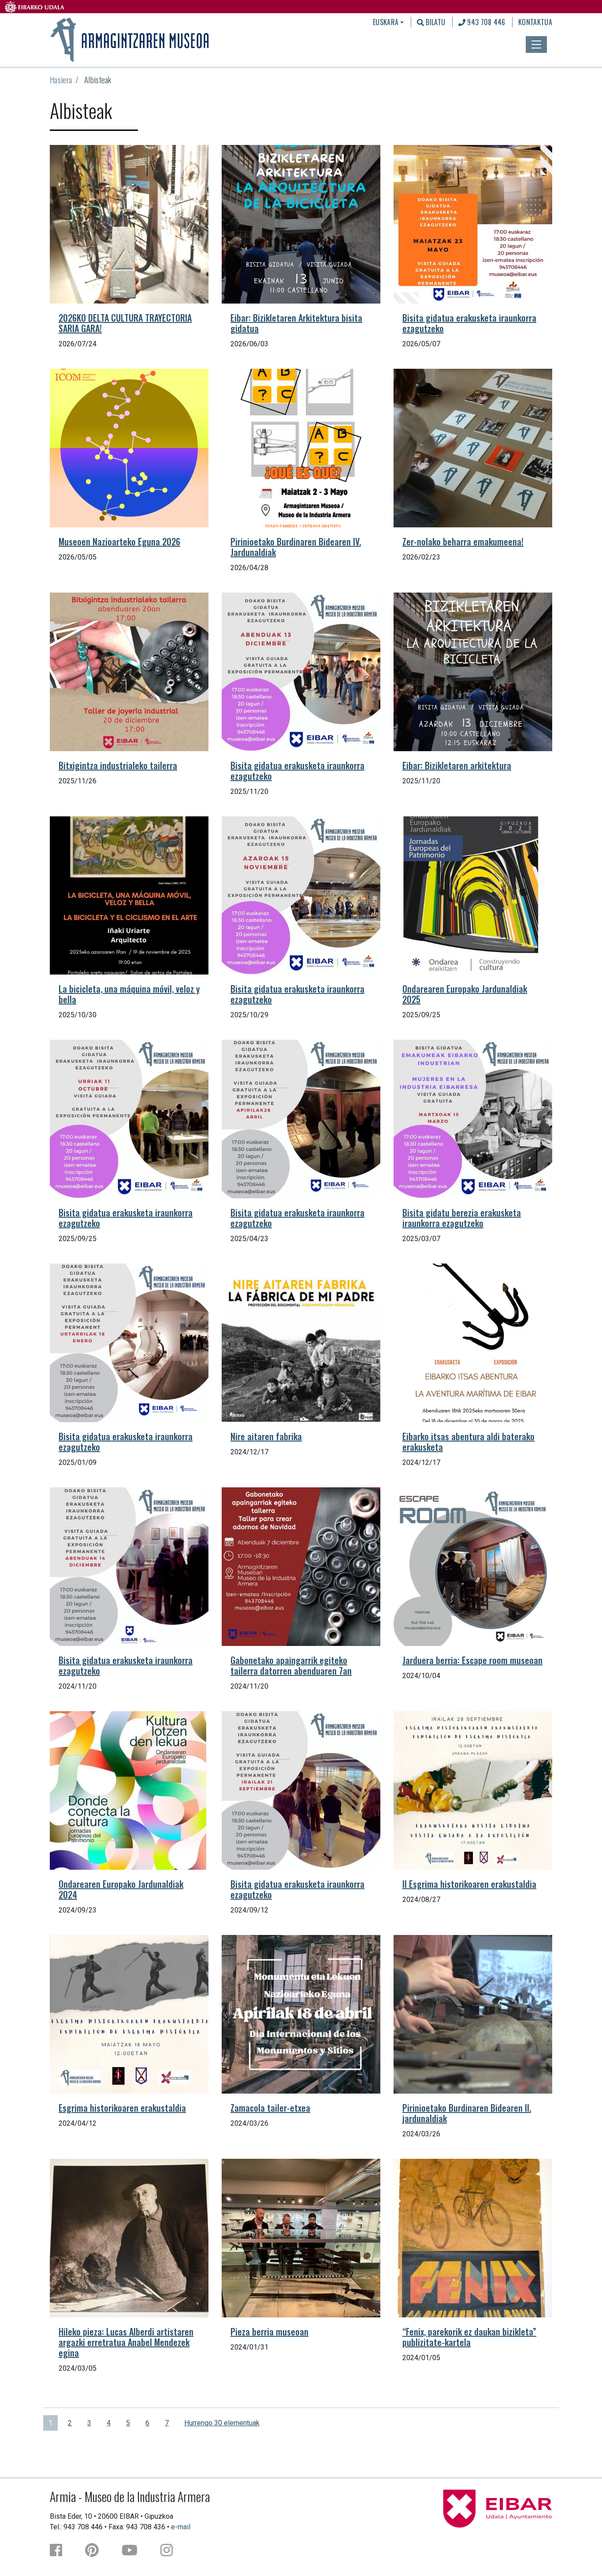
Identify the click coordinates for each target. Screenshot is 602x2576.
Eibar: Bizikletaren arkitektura (457, 765)
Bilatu (435, 22)
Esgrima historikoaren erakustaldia (122, 2108)
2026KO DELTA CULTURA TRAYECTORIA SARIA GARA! (125, 323)
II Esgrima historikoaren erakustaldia (469, 1884)
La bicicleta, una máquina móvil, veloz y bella (129, 994)
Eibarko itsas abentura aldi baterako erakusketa (468, 1442)
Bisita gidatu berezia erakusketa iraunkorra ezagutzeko (462, 1218)
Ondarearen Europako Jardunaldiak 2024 (121, 1889)
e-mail (181, 2527)
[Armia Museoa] (130, 39)
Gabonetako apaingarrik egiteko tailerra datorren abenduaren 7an (291, 1665)
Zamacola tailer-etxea (270, 2108)
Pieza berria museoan (269, 2331)
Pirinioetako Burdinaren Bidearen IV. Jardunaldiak (296, 547)
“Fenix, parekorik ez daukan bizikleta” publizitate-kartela (469, 2337)
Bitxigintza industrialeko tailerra (118, 765)
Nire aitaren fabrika (266, 1436)
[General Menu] (536, 44)
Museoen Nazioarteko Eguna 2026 (119, 541)
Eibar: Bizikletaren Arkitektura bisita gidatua (296, 323)
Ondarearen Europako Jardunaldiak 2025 (465, 994)
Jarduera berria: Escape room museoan (472, 1660)
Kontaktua (535, 22)
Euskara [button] (386, 22)
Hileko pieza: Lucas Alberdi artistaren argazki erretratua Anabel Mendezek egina (126, 2342)
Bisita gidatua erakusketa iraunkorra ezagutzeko (469, 323)
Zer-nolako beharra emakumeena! (463, 541)
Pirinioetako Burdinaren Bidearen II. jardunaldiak (467, 2113)
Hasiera (61, 80)
